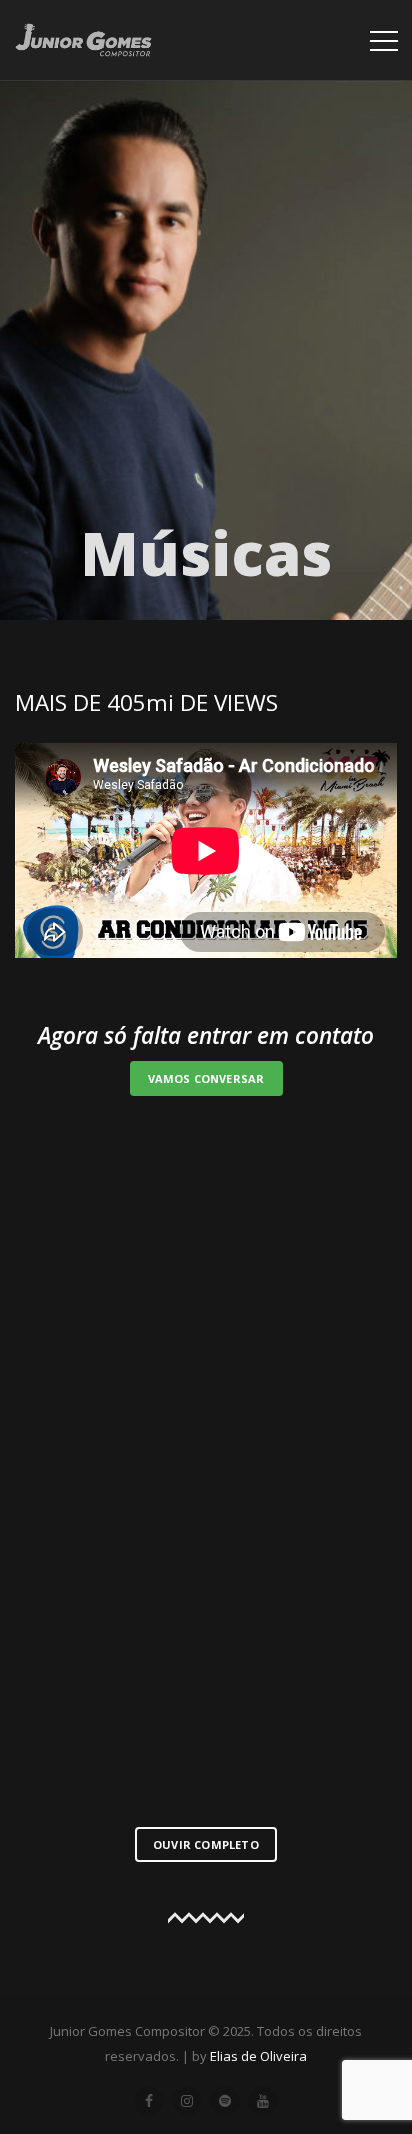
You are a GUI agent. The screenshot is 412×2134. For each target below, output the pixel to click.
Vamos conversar (206, 1078)
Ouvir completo (206, 1844)
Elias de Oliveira (258, 2056)
